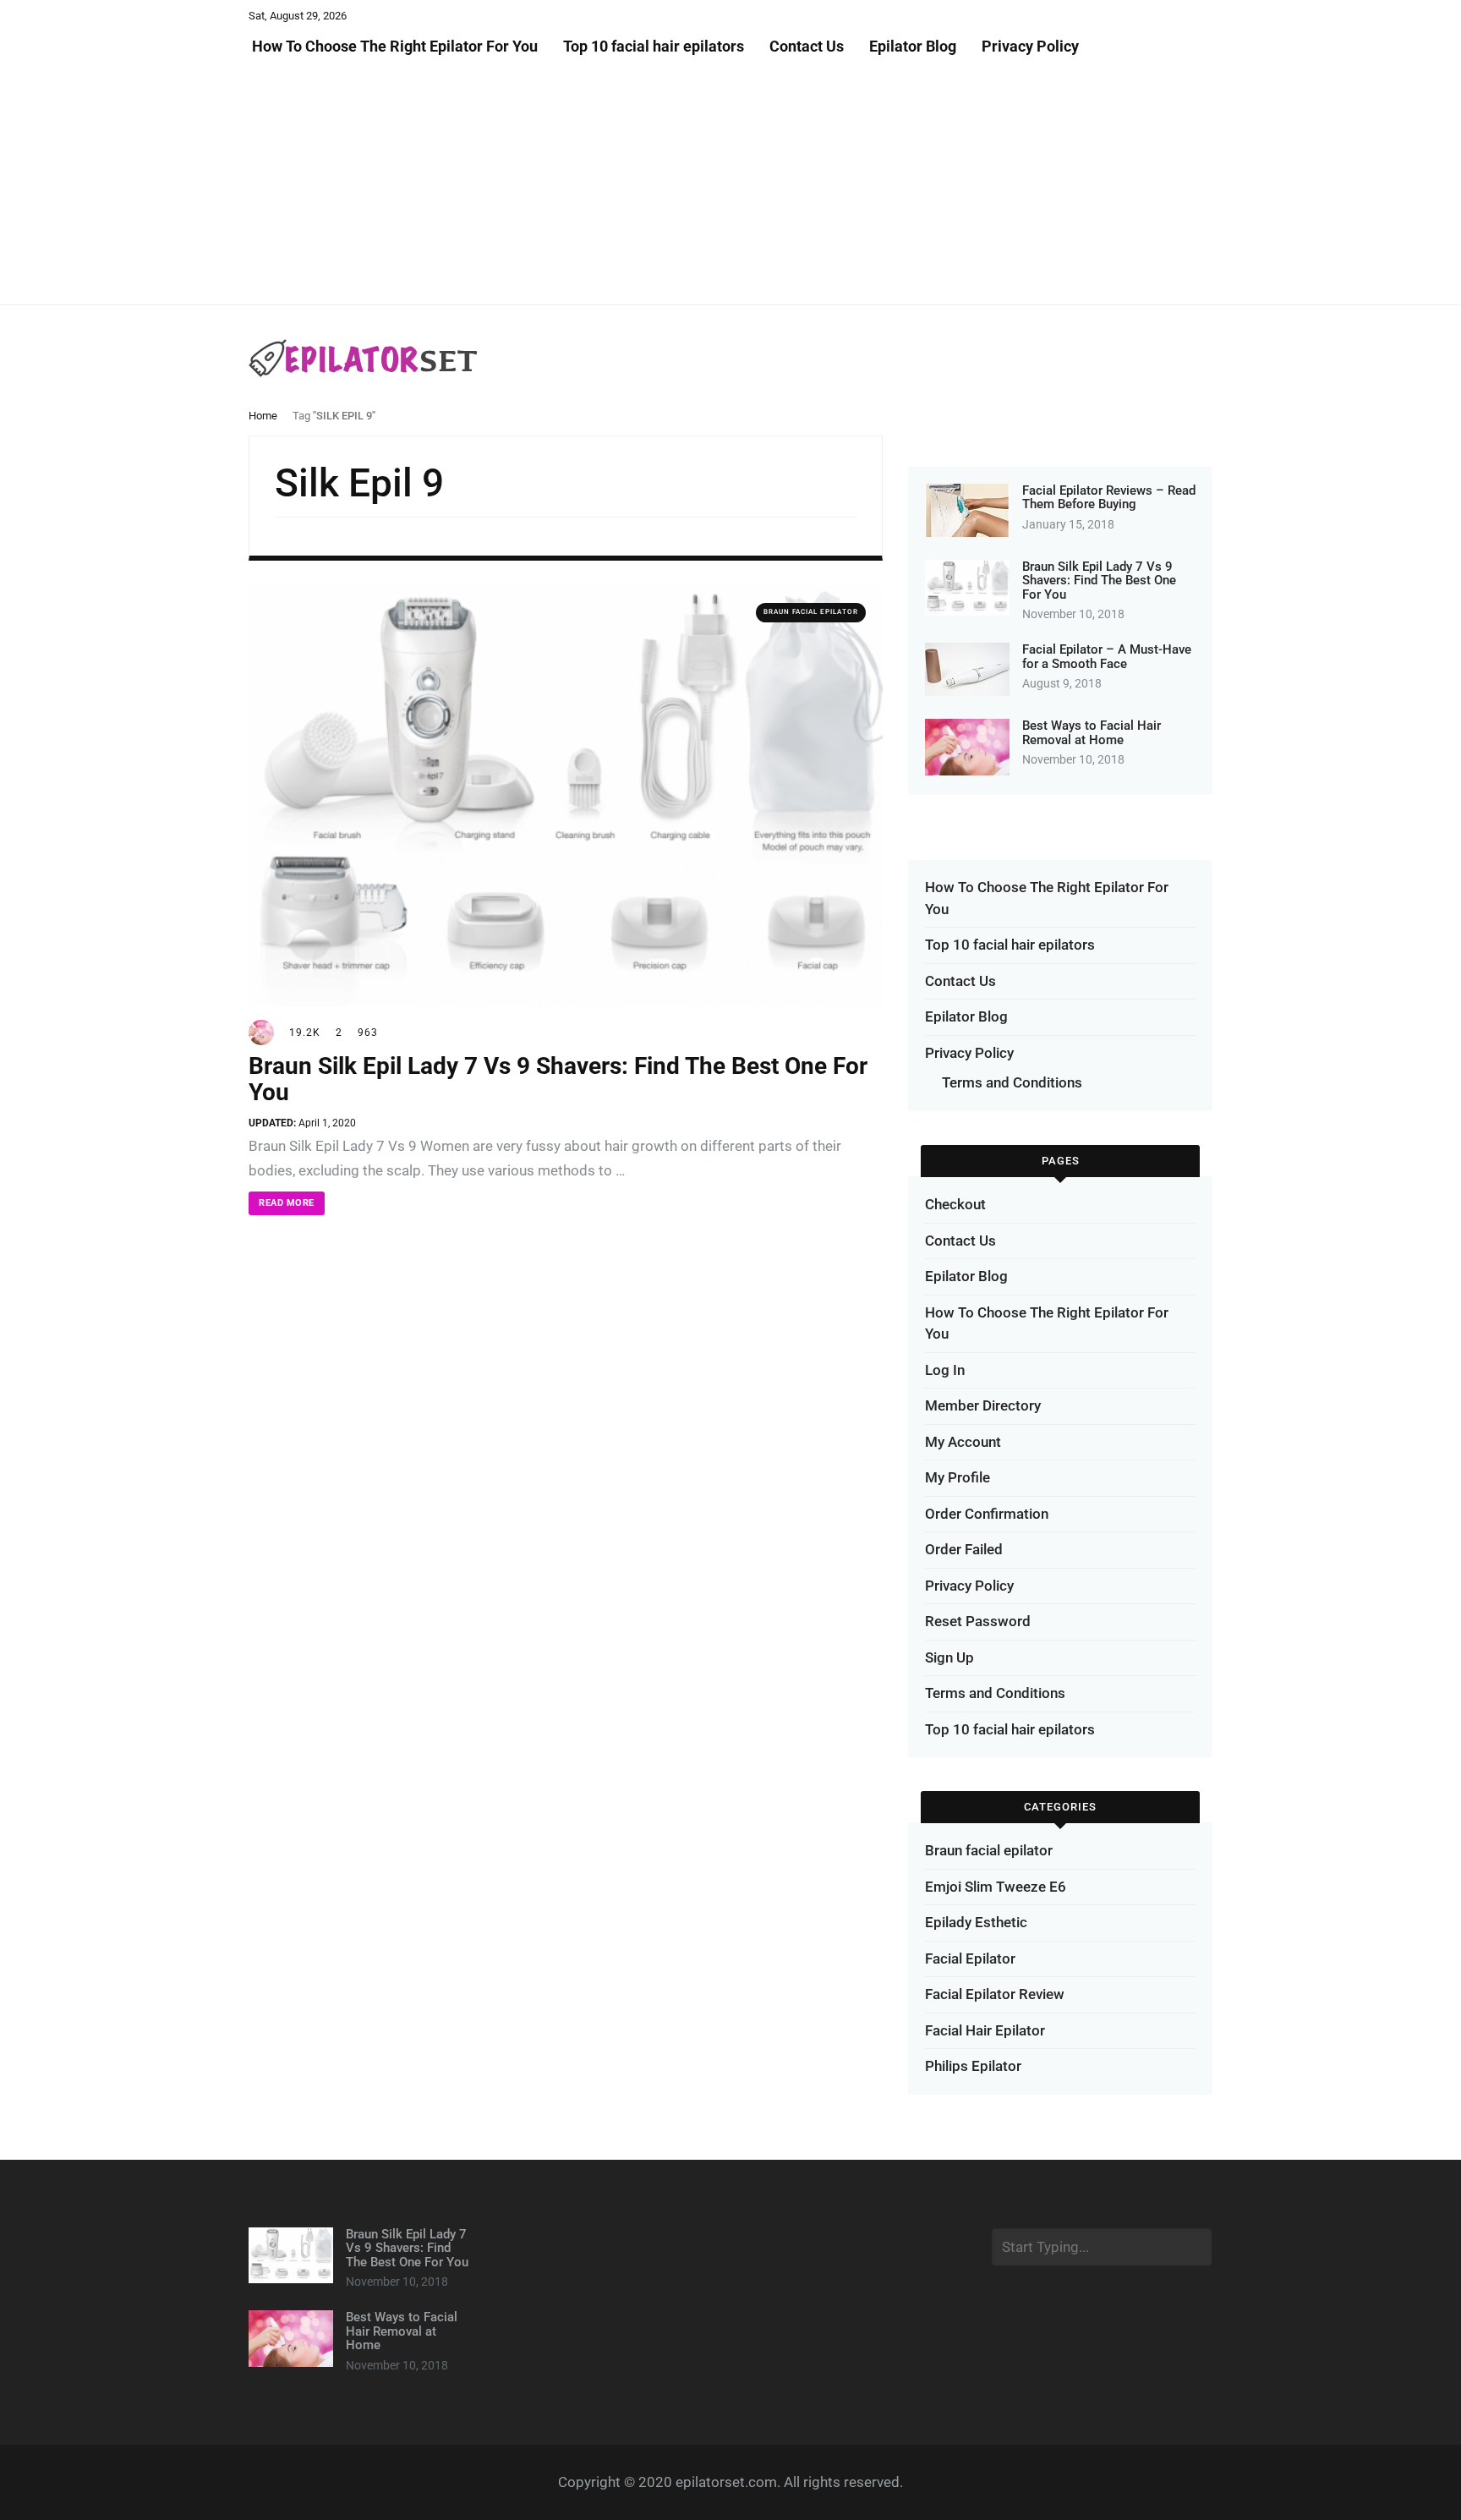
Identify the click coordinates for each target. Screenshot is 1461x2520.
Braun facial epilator (811, 612)
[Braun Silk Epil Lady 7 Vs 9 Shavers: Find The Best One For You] (566, 795)
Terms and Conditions (1012, 1082)
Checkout (955, 1204)
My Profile (958, 1477)
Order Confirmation (987, 1514)
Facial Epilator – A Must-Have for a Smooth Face (1107, 657)
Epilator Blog (913, 46)
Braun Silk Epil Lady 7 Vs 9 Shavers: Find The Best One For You (558, 1079)
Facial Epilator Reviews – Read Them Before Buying (1109, 498)
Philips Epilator (973, 2066)
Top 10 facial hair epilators (654, 46)
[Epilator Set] (363, 358)
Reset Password (978, 1621)
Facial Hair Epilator (985, 2030)
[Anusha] (261, 1032)
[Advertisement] (507, 186)
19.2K (305, 1033)
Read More (287, 1203)
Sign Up (949, 1657)
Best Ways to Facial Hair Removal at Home (1092, 733)
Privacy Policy (1030, 46)
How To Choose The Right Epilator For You (393, 46)
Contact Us (807, 46)
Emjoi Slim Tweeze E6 (996, 1887)
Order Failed (964, 1549)
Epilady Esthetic (976, 1922)
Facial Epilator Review (995, 1994)
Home (263, 416)
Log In (945, 1370)
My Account (963, 1442)
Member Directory (983, 1405)
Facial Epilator (970, 1958)
